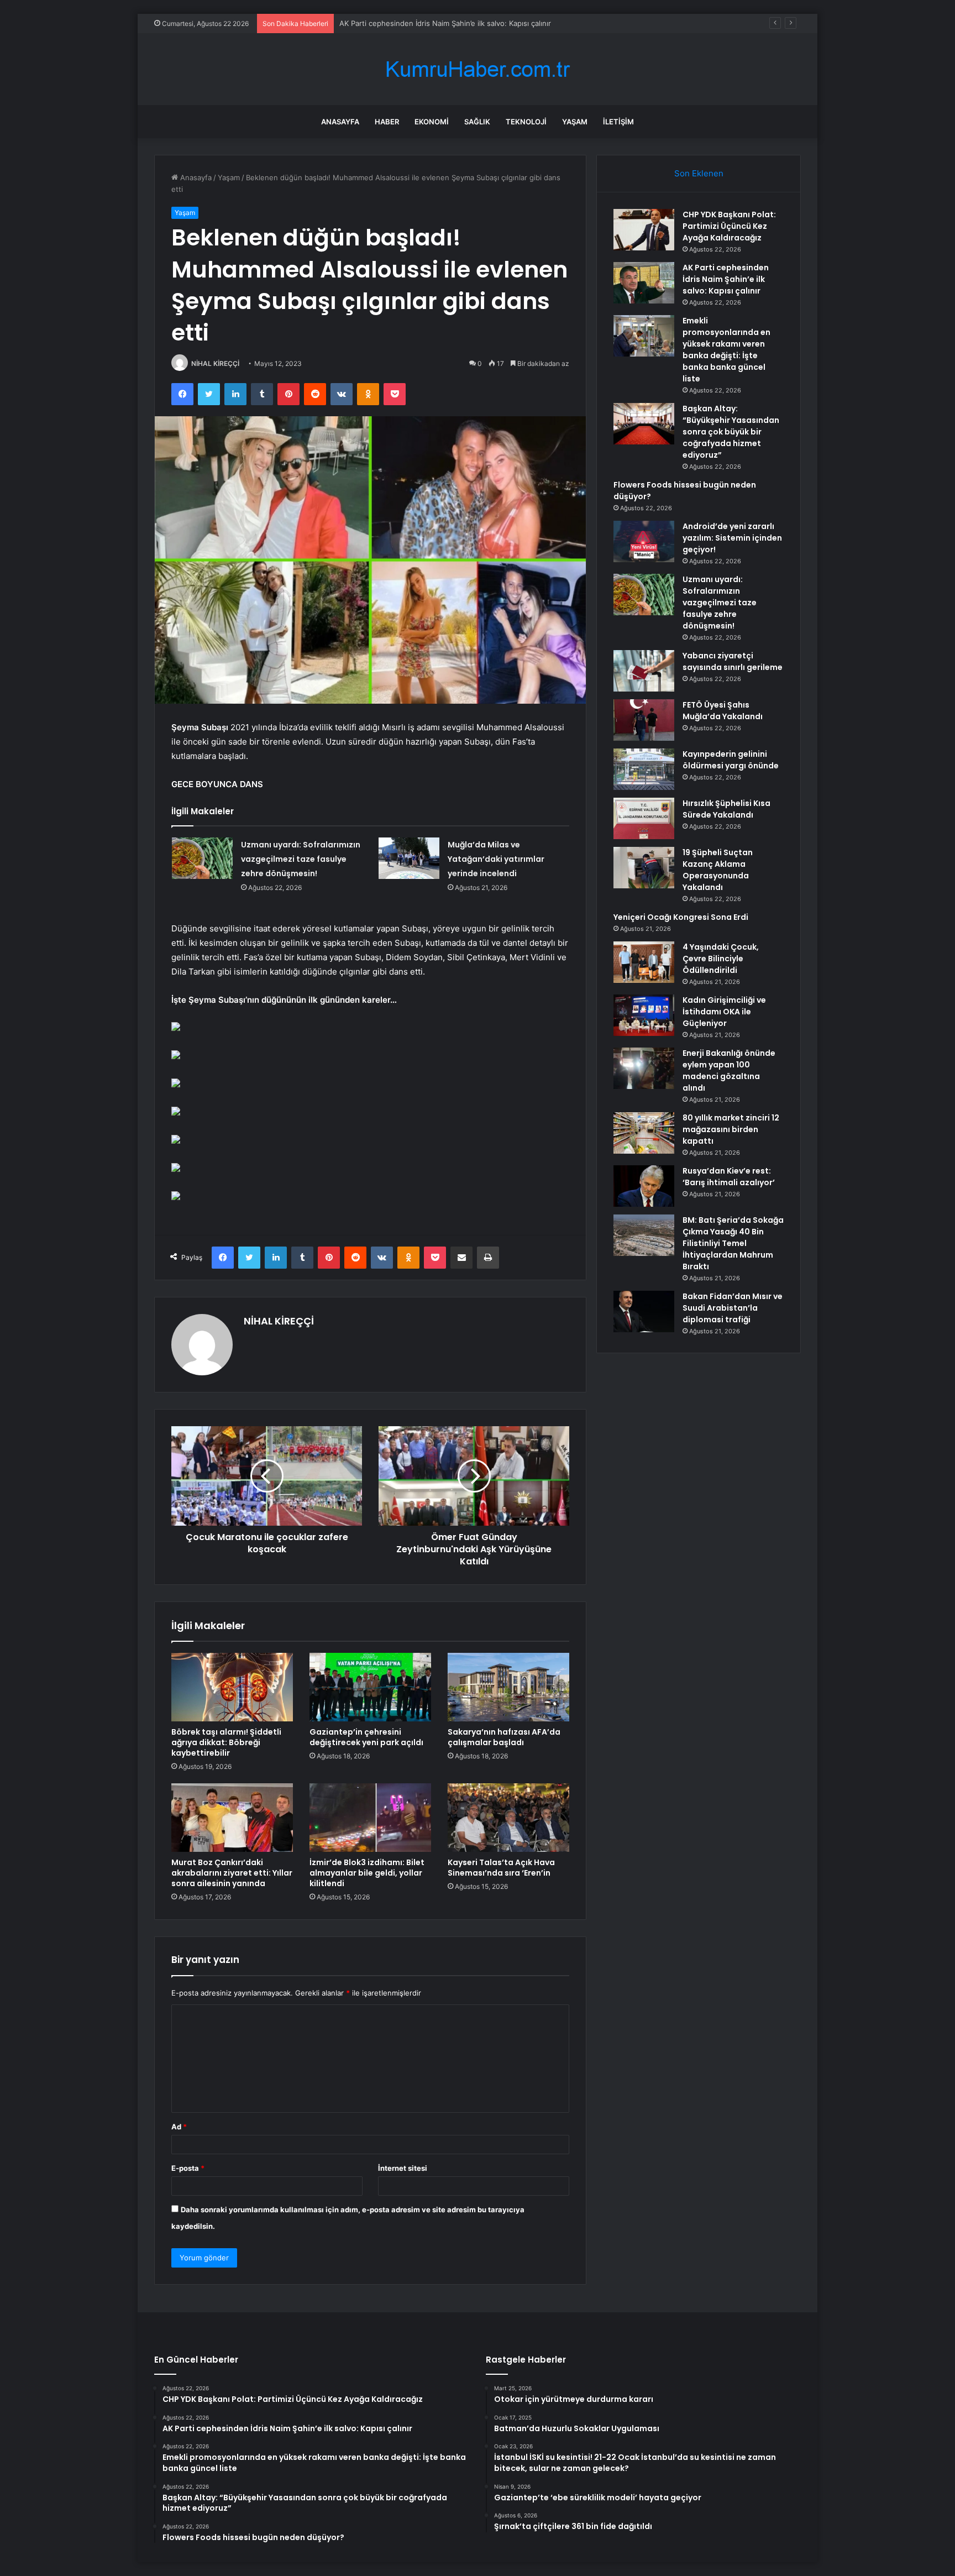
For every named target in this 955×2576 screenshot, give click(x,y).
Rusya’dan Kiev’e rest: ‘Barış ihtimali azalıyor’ (729, 1177)
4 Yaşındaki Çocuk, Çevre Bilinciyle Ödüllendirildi (721, 959)
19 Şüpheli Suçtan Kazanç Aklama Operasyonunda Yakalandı (718, 870)
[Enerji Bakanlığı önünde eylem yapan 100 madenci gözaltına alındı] (644, 1068)
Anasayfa (340, 122)
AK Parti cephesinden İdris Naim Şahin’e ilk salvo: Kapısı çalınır (726, 279)
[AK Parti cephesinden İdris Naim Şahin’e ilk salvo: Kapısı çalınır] (644, 283)
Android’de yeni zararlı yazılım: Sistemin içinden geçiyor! (732, 538)
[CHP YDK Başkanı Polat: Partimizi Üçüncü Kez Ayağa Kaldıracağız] (644, 230)
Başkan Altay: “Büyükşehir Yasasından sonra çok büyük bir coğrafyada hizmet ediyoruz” (731, 432)
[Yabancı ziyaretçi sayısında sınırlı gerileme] (644, 671)
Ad (179, 2127)
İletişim (618, 122)
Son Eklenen (699, 173)
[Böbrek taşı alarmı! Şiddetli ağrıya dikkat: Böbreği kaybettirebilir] (232, 1687)
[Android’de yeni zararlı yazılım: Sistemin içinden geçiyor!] (644, 541)
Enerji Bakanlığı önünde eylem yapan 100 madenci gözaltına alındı (729, 1070)
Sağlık (477, 122)
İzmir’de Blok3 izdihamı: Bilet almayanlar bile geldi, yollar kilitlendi (367, 1873)
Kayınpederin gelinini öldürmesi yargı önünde (731, 760)
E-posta (188, 2168)
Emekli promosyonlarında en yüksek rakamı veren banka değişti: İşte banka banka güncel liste (500, 23)
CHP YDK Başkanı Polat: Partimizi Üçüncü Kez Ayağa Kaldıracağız (729, 226)
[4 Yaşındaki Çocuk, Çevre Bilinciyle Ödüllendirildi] (644, 962)
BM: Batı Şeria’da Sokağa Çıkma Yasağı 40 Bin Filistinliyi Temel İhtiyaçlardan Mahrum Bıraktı (733, 1243)
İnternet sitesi (403, 2168)
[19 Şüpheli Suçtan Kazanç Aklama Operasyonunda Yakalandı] (644, 868)
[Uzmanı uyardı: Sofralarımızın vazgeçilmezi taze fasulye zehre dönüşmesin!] (202, 858)
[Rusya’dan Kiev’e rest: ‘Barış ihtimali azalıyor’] (644, 1186)
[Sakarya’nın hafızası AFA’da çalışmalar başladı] (508, 1687)
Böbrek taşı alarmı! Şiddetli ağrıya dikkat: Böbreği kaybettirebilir (226, 1742)
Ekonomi (432, 122)
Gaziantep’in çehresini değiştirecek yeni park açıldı (366, 1737)
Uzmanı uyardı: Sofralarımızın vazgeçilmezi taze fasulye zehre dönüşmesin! (301, 859)
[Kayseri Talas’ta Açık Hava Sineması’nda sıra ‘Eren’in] (508, 1818)
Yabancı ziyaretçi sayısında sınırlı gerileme (733, 661)
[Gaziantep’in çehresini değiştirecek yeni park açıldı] (370, 1687)
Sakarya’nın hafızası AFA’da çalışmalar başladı (504, 1737)
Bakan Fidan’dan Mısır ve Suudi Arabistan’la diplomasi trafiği (733, 1308)
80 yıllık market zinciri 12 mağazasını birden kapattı (731, 1129)
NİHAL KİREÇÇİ (215, 363)
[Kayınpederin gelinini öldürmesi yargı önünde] (644, 769)
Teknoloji (526, 122)
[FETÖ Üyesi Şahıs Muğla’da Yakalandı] (644, 720)
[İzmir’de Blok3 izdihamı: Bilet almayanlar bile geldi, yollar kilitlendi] (370, 1818)
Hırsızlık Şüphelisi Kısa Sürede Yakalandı (726, 809)
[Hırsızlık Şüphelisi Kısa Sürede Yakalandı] (644, 818)
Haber (387, 122)
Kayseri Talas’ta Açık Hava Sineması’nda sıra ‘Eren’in (501, 1868)
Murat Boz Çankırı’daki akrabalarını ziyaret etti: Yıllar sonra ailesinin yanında (232, 1873)
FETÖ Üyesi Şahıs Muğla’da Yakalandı (723, 711)
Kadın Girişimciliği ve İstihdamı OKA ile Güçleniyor (724, 1012)
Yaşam (575, 122)
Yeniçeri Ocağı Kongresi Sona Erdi (681, 917)
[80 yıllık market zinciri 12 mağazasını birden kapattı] (644, 1133)
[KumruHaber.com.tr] (478, 69)
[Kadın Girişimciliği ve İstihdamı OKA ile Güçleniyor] (644, 1015)
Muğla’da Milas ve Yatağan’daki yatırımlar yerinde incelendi (496, 859)
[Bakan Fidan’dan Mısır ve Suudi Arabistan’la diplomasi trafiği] (644, 1311)
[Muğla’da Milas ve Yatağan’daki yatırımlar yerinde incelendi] (409, 858)
